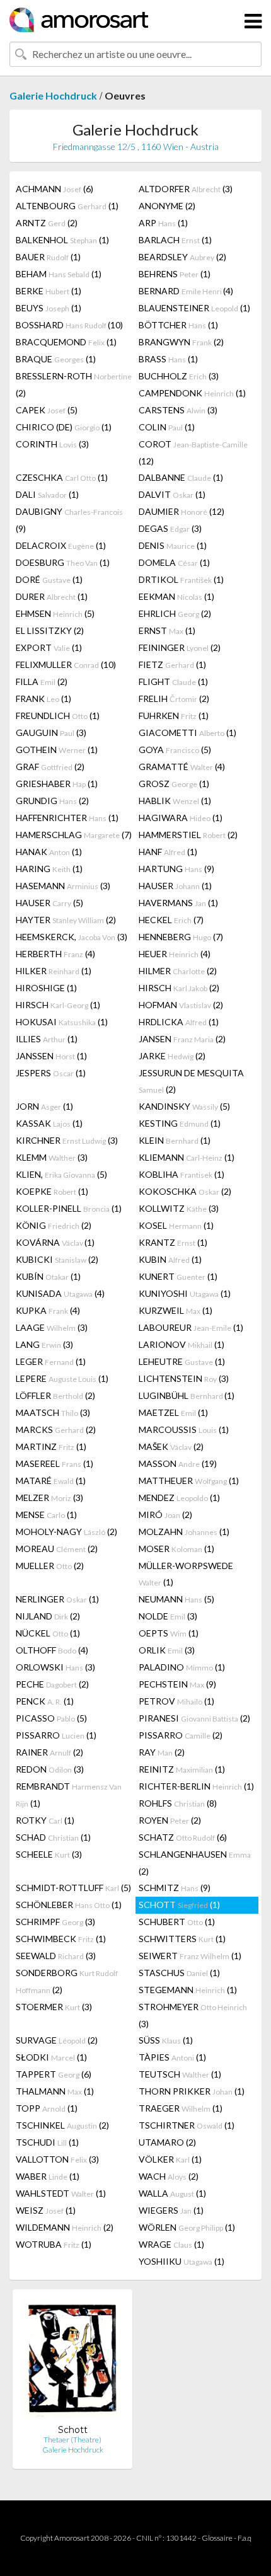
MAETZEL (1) (173, 1412)
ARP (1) (163, 223)
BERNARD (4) (186, 291)
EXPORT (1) (49, 647)
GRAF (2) (50, 767)
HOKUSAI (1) (62, 1022)
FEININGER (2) (180, 647)
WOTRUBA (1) (54, 2244)
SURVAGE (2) (57, 2040)
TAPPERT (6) (54, 2074)
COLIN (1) (167, 427)
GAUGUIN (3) (51, 733)
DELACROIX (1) (61, 545)
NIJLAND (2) (48, 1616)
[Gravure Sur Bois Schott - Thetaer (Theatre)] (72, 2361)
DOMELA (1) (174, 562)
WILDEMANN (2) (65, 2227)
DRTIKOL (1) (181, 579)
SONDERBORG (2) (67, 1981)
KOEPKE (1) (52, 1191)
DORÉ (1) (49, 579)
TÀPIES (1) (172, 2057)
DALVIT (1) (172, 494)
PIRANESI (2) (194, 1718)
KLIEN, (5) (61, 1174)
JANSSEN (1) (51, 1056)
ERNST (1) (167, 630)
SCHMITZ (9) (175, 1888)
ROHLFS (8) (178, 1803)
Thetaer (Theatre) (72, 2440)
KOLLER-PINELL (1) (69, 1208)
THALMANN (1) (55, 2091)
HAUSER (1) (175, 886)
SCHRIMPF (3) (55, 1922)
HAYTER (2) (66, 920)
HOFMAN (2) (181, 1005)
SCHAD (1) (53, 1837)
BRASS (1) (168, 359)
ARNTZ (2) (47, 223)
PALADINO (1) (182, 1667)
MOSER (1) (176, 1549)
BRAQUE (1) (56, 359)
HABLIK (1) (175, 801)
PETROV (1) (176, 1701)
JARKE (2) (172, 1056)
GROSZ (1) (174, 784)
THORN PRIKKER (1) (192, 2091)
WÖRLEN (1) (187, 2227)
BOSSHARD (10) (69, 325)
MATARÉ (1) (51, 1481)
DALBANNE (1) (181, 477)
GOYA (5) (175, 750)
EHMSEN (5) (55, 613)
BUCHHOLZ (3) (179, 376)
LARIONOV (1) (182, 1344)
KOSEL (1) (176, 1225)
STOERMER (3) (54, 2007)
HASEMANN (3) (63, 886)
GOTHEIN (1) (57, 750)
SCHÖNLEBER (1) (69, 1905)
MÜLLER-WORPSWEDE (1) (186, 1574)
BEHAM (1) (59, 274)
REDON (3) (50, 1769)
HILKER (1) (54, 971)
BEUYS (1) (49, 308)
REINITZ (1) (182, 1769)
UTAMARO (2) (167, 2142)
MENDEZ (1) (179, 1498)
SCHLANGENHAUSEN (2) (195, 1863)
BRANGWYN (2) (181, 342)
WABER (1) (48, 2176)
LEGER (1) (51, 1361)
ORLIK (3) (167, 1650)
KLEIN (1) (175, 1140)
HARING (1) (49, 869)
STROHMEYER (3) (193, 2015)
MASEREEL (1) (55, 1463)
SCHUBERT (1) (177, 1922)
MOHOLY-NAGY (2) (66, 1532)
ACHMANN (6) (55, 189)
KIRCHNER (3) (67, 1140)
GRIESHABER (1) (57, 784)
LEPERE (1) (62, 1378)
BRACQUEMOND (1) (66, 342)
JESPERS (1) (51, 1073)
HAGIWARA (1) (181, 818)
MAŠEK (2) (171, 1446)
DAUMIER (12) (182, 511)
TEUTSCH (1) (180, 2074)
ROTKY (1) (45, 1820)
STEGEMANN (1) (188, 1990)
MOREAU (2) (57, 1549)
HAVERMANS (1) (178, 903)
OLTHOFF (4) (52, 1650)
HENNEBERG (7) (181, 937)
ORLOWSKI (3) (55, 1667)
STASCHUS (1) (179, 1973)
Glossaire (217, 2538)
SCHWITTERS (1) (182, 1939)
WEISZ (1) (46, 2210)
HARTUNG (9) (176, 869)
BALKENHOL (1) (62, 240)
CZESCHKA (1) (62, 477)
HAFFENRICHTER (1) (67, 818)
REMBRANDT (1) (69, 1795)
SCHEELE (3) (49, 1854)
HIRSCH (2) (179, 988)
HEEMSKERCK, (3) (72, 937)
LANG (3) (44, 1344)
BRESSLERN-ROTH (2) (74, 384)
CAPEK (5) (47, 410)
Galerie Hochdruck (53, 95)
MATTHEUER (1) (189, 1481)
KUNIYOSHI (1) (185, 1293)
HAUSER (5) (49, 903)
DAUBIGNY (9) (69, 520)
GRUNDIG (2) (52, 801)
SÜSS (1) (166, 2040)
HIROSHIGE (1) (46, 988)
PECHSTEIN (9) (177, 1684)
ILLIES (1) (47, 1039)
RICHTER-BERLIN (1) (196, 1786)
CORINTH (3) (52, 444)
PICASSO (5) (51, 1718)
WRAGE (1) (171, 2244)
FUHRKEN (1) (174, 716)
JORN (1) (44, 1106)
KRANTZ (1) (173, 1242)
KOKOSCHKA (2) (185, 1191)
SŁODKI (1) (51, 2057)
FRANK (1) (43, 699)
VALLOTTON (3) (57, 2159)
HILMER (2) (178, 971)
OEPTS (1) (169, 1633)
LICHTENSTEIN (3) (184, 1378)
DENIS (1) (173, 545)
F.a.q (245, 2538)
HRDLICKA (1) (179, 1022)
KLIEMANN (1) (187, 1157)
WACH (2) (169, 2176)
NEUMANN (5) (176, 1599)
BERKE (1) (49, 291)
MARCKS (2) (56, 1429)
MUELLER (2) (50, 1566)
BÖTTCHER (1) (178, 325)
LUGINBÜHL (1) (187, 1395)
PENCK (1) (45, 1701)
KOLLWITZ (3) (179, 1208)
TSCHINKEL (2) (62, 2125)
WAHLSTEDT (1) (61, 2193)
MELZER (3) (49, 1498)
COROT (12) (193, 452)
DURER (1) (52, 596)
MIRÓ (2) (165, 1515)
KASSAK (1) (49, 1123)
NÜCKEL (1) (48, 1633)
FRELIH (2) (174, 699)
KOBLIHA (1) (182, 1174)
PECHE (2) (52, 1684)
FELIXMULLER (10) (66, 664)
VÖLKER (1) (170, 2159)
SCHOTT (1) (179, 1905)
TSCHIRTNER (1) (187, 2125)
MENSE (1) (46, 1515)
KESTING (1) (180, 1123)
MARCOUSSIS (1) (184, 1429)
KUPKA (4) (48, 1310)
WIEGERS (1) (171, 2210)
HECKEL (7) (171, 920)
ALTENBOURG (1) (67, 206)
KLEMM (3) (52, 1157)
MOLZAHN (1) (184, 1532)
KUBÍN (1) (48, 1276)
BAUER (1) (48, 257)
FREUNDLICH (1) (58, 716)
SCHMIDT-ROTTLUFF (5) (73, 1888)
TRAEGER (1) (181, 2108)
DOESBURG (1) (63, 562)
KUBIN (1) (170, 1259)
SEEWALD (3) (56, 1956)
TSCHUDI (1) (47, 2142)
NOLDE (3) (168, 1616)
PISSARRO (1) (56, 1735)
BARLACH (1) (175, 240)
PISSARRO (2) (181, 1735)
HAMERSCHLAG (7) (74, 835)
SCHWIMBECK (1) (61, 1939)
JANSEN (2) (182, 1039)
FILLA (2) (42, 681)
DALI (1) (47, 494)
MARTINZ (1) (51, 1446)
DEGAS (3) (170, 528)
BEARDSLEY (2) (182, 257)
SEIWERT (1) (190, 1956)
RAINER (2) (49, 1752)
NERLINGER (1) (57, 1599)
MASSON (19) (178, 1463)
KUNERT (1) (178, 1276)
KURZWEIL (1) (176, 1310)
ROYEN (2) (170, 1820)
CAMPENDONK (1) (192, 393)
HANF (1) (168, 852)
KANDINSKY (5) (184, 1106)
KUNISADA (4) (60, 1293)
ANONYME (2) (167, 206)
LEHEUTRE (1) (182, 1361)
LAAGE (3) (52, 1327)
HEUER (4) (175, 954)
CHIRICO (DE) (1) (64, 427)
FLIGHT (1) (173, 681)
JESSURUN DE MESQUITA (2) (191, 1081)
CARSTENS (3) (178, 410)
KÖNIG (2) (54, 1225)
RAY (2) (162, 1752)
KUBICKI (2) (57, 1259)
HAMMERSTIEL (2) (188, 835)
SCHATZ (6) (183, 1837)
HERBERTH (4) (55, 954)
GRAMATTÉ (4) (182, 767)
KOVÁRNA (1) (55, 1242)
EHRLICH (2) (175, 613)
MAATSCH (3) (53, 1412)
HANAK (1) (49, 852)
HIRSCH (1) (58, 1005)
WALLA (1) (172, 2193)
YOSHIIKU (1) (182, 2261)
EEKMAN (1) (176, 596)
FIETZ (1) (172, 664)
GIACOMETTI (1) (187, 733)
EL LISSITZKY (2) (50, 630)
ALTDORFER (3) (186, 189)
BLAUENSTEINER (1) (194, 308)
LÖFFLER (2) (55, 1395)
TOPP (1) (47, 2108)
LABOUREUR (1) (191, 1327)
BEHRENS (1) (175, 274)
